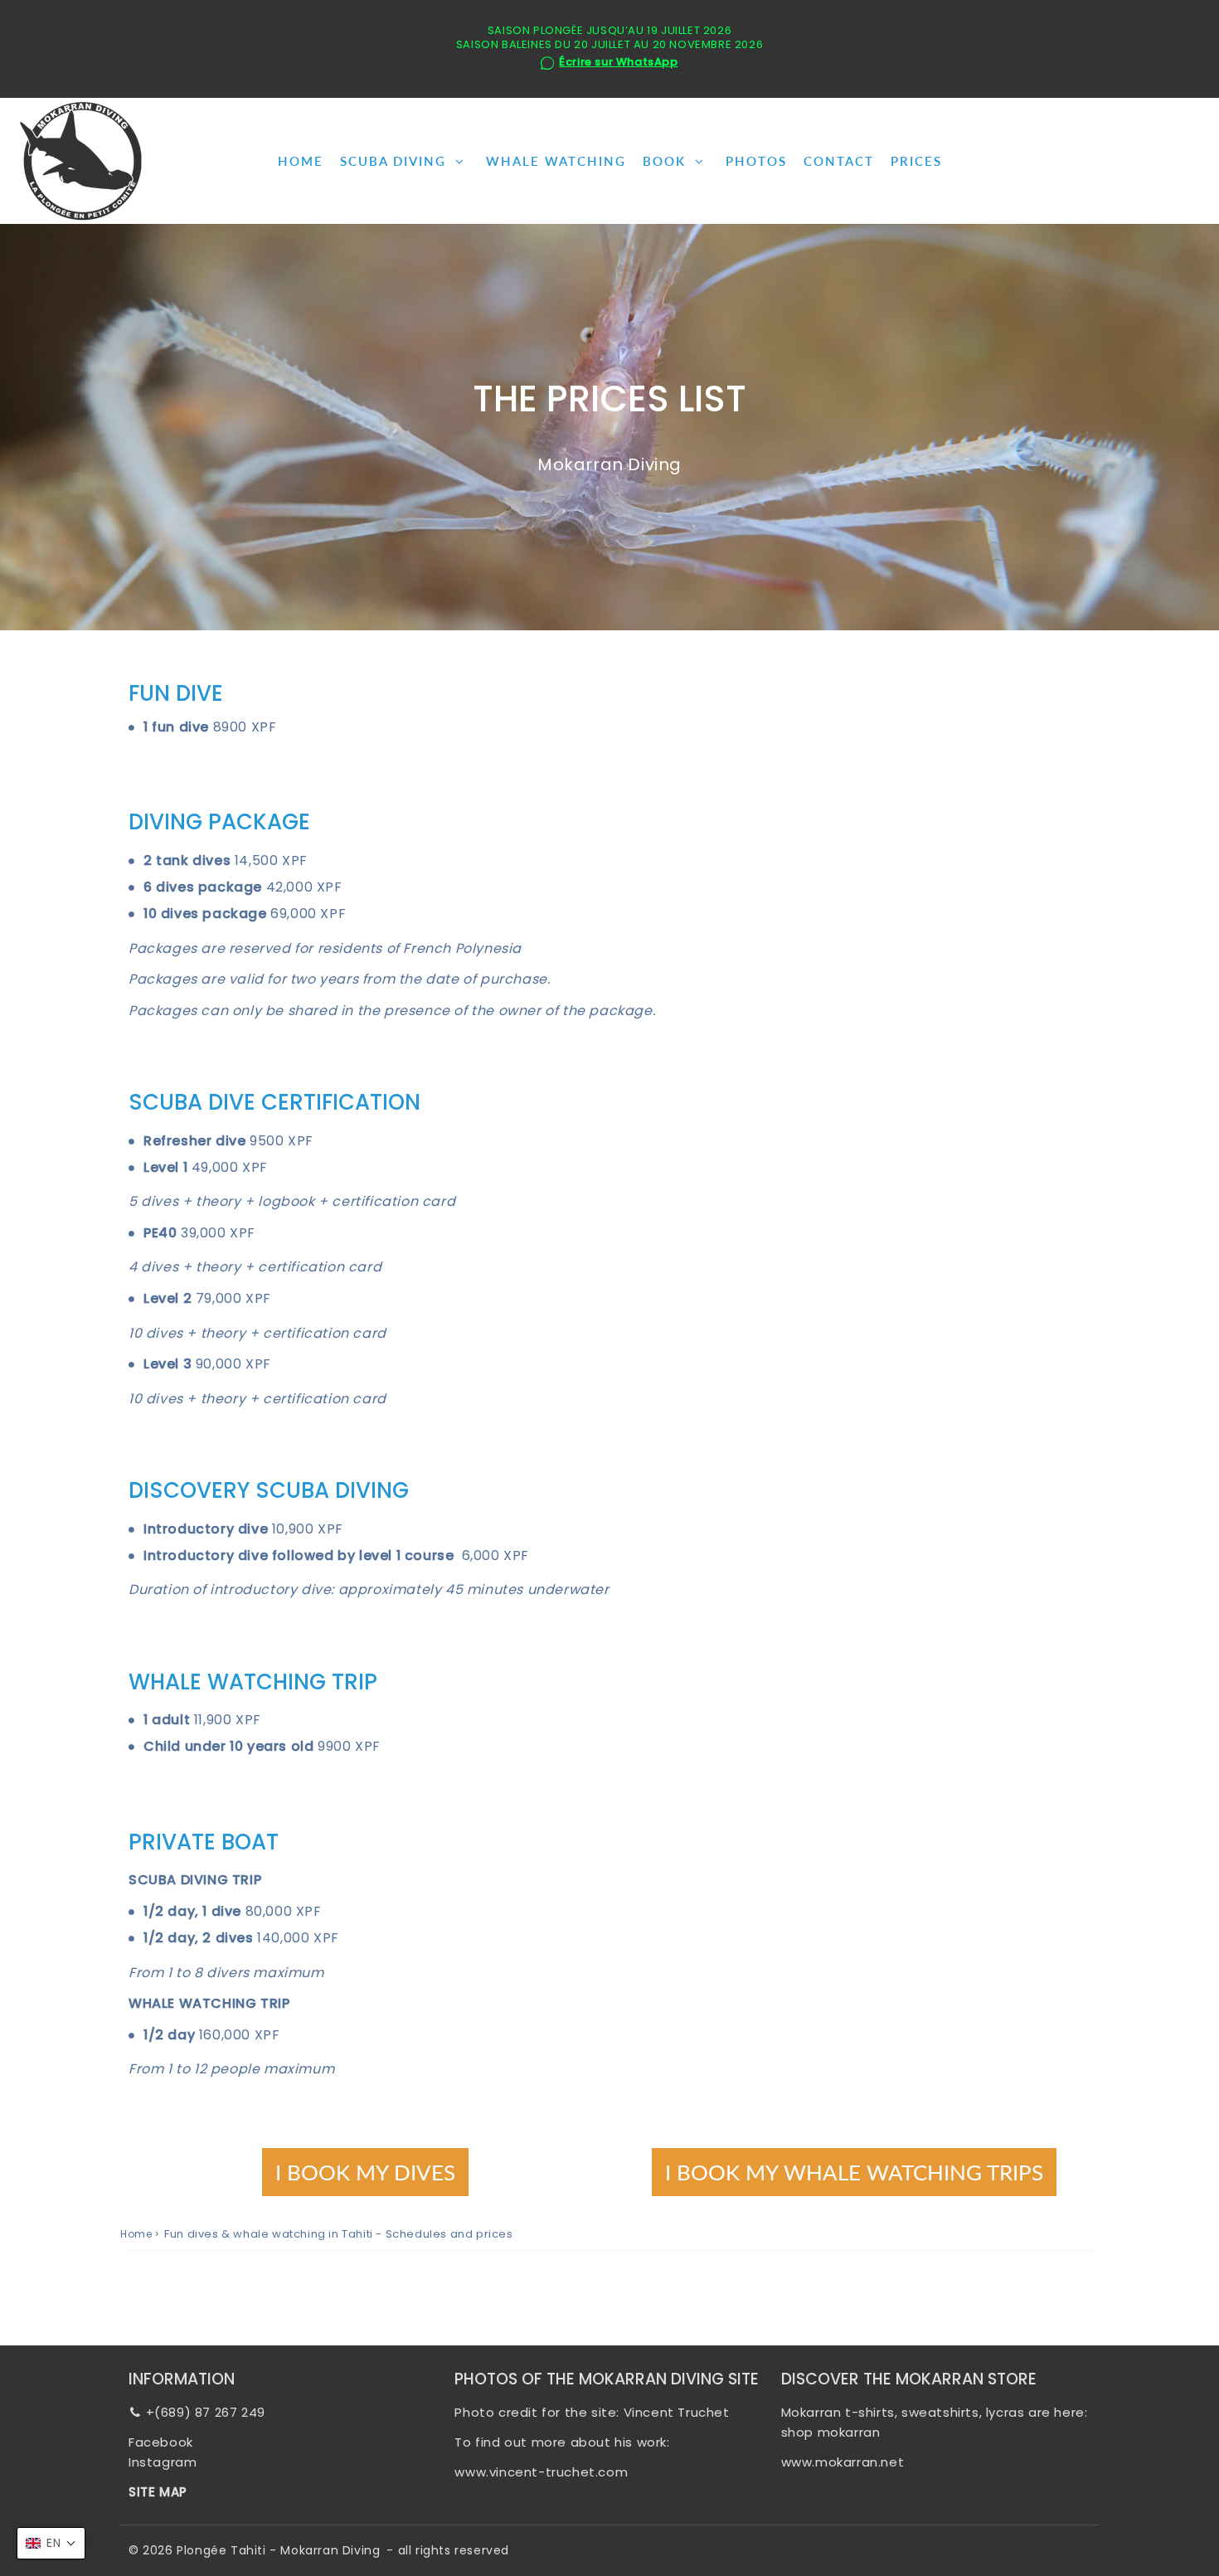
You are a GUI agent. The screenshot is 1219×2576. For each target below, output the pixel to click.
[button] (51, 2543)
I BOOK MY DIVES (365, 2172)
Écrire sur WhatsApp (618, 63)
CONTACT (839, 161)
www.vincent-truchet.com (541, 2472)
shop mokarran (831, 2432)
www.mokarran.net (843, 2462)
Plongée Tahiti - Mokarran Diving (278, 2550)
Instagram (163, 2462)
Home (136, 2234)
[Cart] (1191, 161)
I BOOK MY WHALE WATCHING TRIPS (854, 2172)
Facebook (161, 2442)
